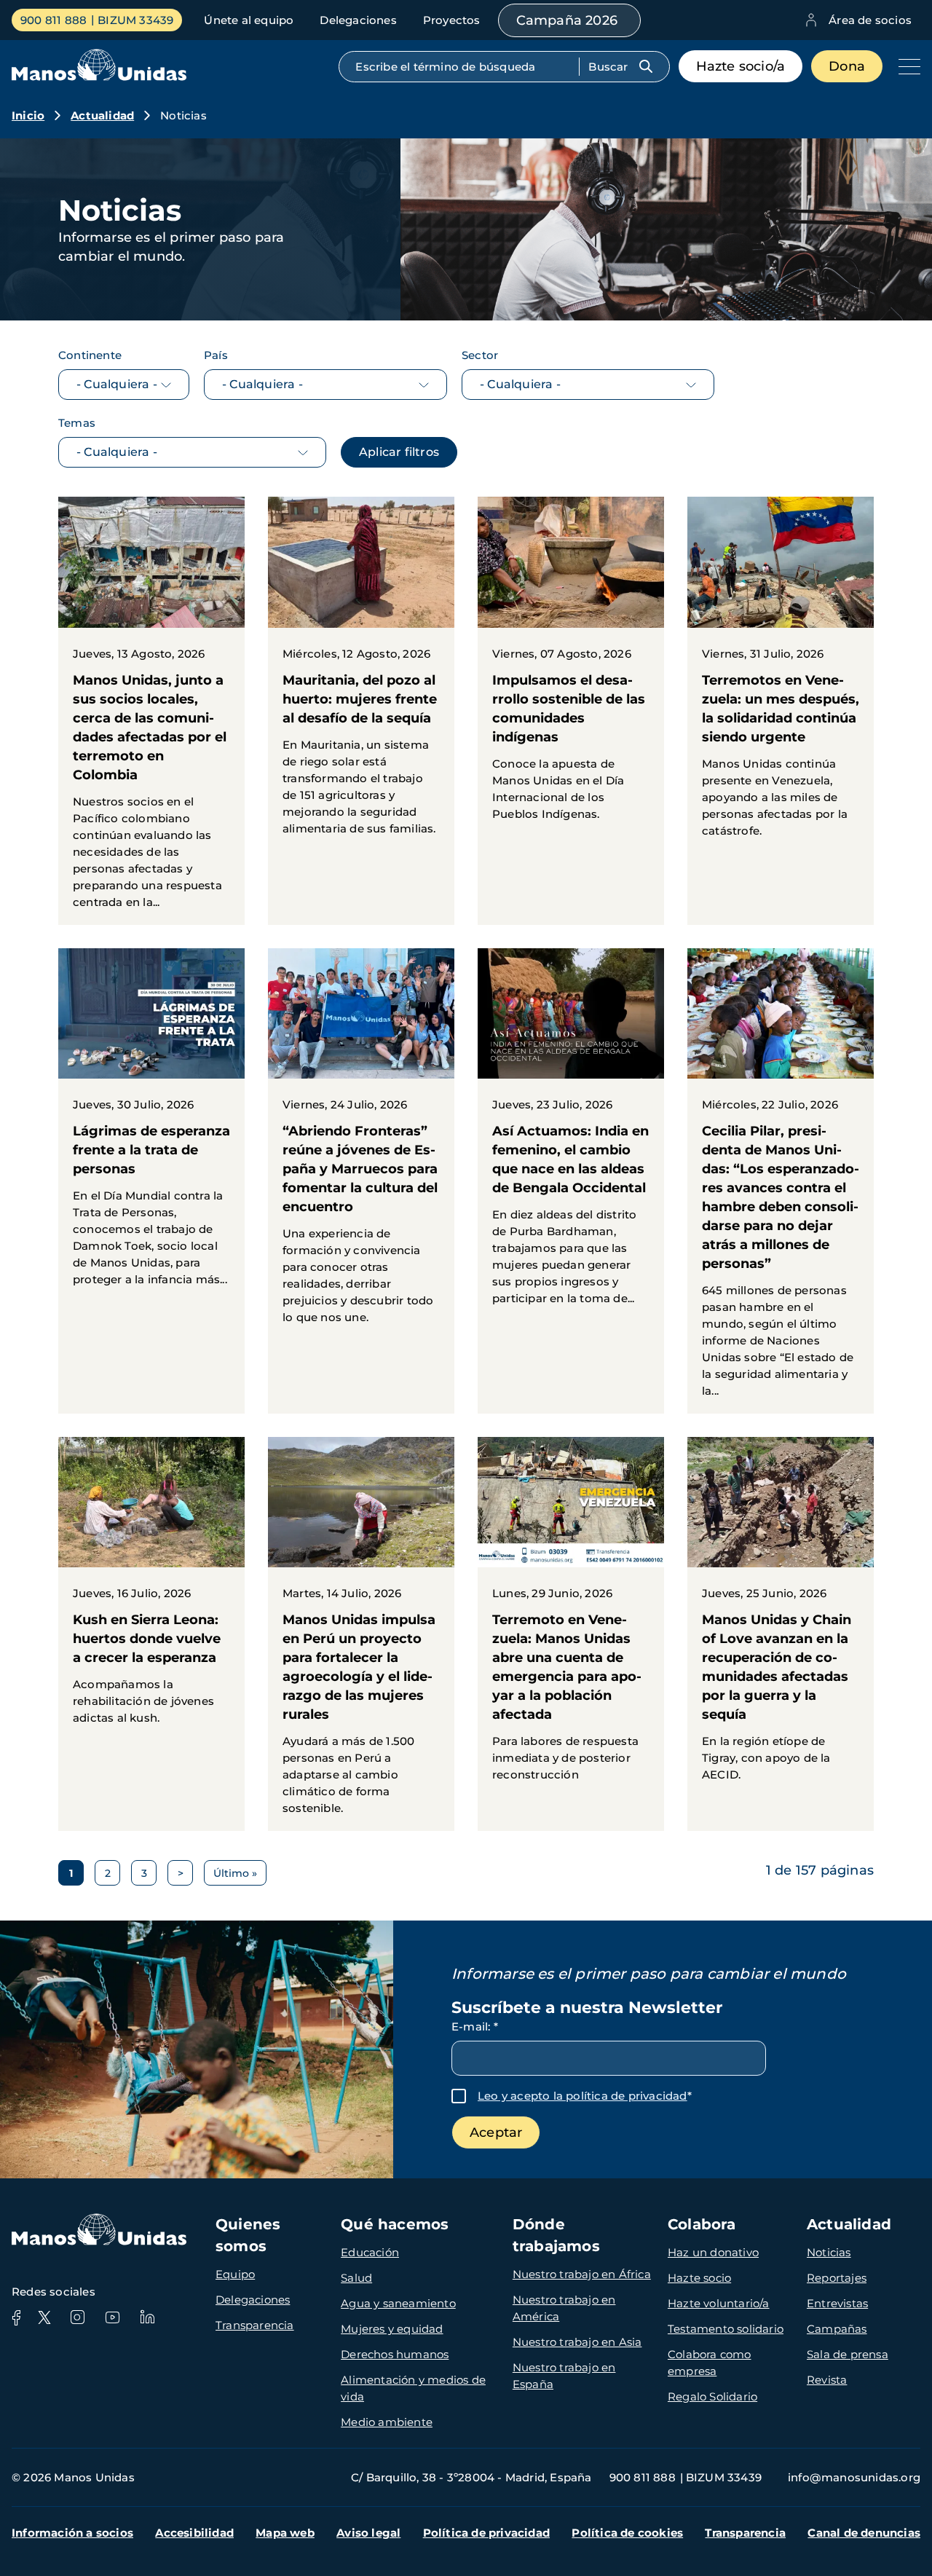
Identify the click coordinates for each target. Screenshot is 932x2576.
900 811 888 (54, 20)
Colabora (702, 2224)
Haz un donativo (713, 2252)
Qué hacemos (395, 2224)
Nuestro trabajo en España (564, 2376)
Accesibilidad (194, 2533)
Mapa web (285, 2533)
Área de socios (870, 20)
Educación (370, 2252)
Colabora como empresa (710, 2363)
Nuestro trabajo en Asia (577, 2342)
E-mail (475, 2026)
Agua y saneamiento (398, 2303)
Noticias (829, 2252)
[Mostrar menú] (906, 66)
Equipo (235, 2274)
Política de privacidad (486, 2533)
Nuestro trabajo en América (564, 2308)
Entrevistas (837, 2303)
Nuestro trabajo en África (582, 2274)
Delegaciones (358, 20)
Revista (827, 2380)
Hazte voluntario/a (719, 2303)
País (216, 355)
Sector (480, 355)
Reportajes (837, 2278)
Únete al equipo (249, 20)
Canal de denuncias (864, 2533)
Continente (90, 355)
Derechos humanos (395, 2354)
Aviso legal (368, 2533)
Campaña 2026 (567, 20)
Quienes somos (248, 2235)
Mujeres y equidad (392, 2329)
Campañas (837, 2329)
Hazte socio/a (741, 66)
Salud (356, 2278)
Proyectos (452, 20)
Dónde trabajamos (556, 2235)
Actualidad (102, 115)
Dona (847, 66)
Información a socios (72, 2533)
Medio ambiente (387, 2422)
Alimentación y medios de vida (413, 2388)
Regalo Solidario (712, 2396)
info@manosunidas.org (854, 2477)
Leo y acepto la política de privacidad (582, 2096)
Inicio (28, 115)
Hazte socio (699, 2278)
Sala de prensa (848, 2354)
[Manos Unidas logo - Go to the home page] (99, 77)
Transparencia (255, 2325)
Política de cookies (627, 2533)
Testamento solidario (726, 2329)
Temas (77, 423)
